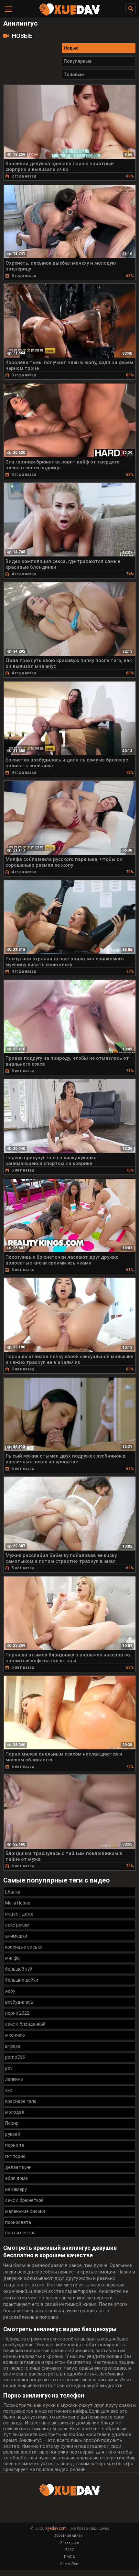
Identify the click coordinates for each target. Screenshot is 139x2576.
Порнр (12, 2123)
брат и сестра (20, 2233)
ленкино (14, 2079)
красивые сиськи (24, 1947)
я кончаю (15, 2035)
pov (9, 2068)
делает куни (18, 2167)
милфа (12, 1958)
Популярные (78, 61)
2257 (69, 2550)
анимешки (16, 1936)
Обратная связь (68, 2536)
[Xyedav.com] (69, 15)
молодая (15, 2112)
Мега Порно (18, 1903)
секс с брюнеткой (24, 2200)
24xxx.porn (70, 2543)
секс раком (17, 1925)
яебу (10, 1991)
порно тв (15, 2145)
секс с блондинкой (25, 2024)
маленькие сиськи (25, 2211)
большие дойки (22, 1980)
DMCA (69, 2557)
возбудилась (19, 2002)
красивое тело (21, 2101)
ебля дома (16, 2178)
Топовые (74, 74)
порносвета (18, 2222)
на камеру (16, 2189)
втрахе (13, 2046)
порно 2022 (17, 2013)
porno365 (15, 2057)
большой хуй (19, 1969)
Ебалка (13, 1892)
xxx (9, 2090)
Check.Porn (70, 2564)
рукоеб (13, 2134)
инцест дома (19, 1914)
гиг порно (15, 2156)
